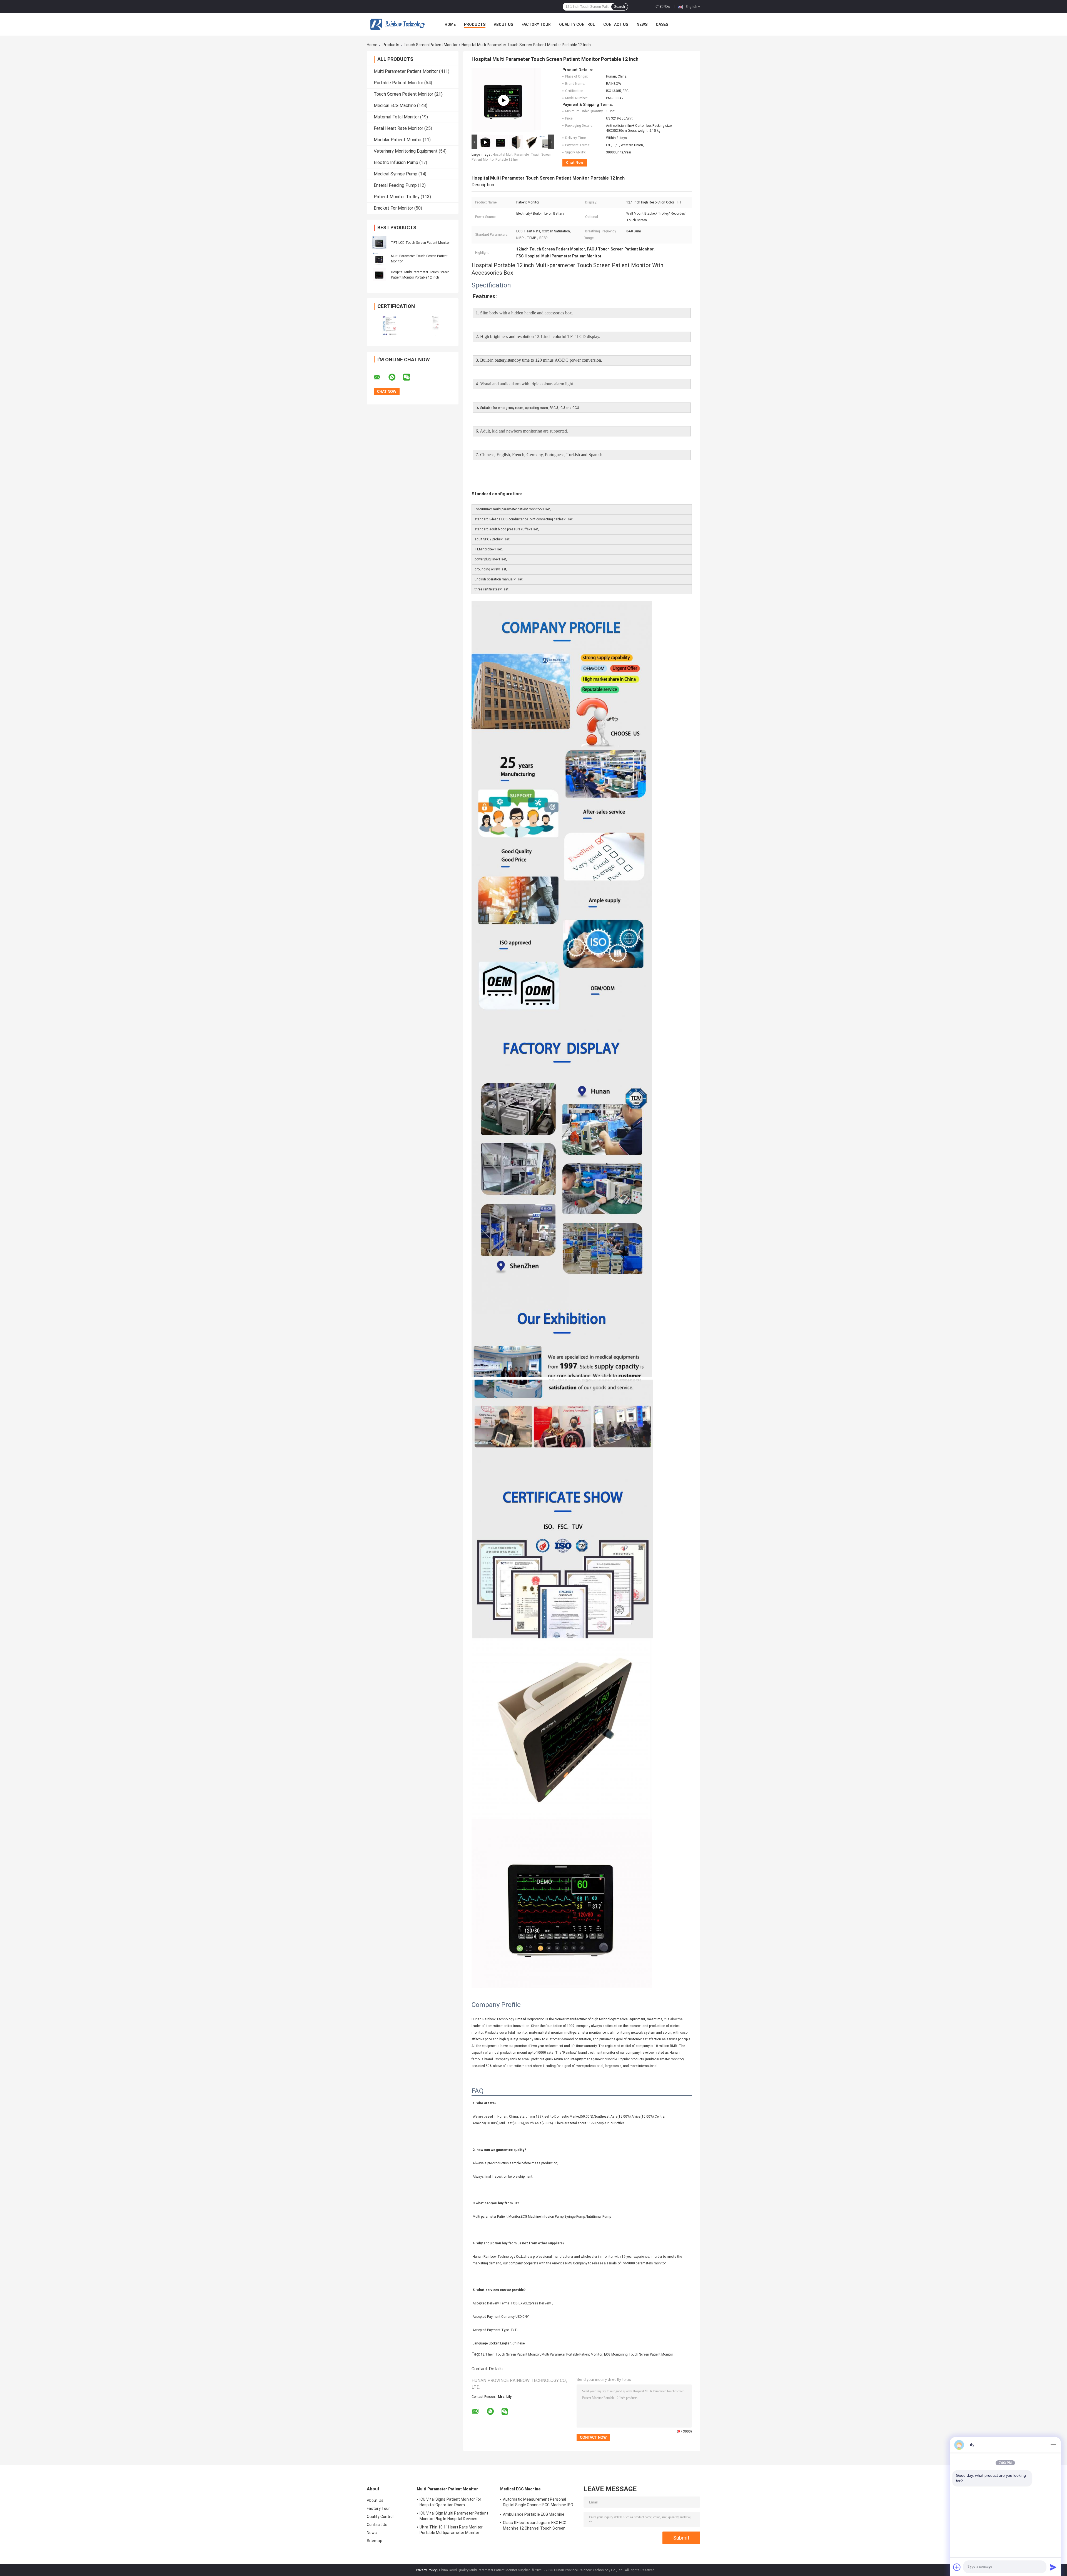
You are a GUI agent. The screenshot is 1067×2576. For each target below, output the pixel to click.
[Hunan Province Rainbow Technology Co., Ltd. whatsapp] (395, 377)
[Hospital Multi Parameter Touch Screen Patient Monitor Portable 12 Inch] (379, 275)
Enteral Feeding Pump (395, 185)
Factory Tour (536, 24)
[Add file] (957, 2567)
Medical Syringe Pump (396, 174)
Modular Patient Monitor (398, 140)
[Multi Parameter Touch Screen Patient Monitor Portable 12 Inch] (503, 100)
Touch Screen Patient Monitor (431, 45)
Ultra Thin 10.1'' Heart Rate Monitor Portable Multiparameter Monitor (451, 2530)
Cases (662, 24)
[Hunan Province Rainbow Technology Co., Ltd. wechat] (410, 377)
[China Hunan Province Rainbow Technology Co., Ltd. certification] (390, 326)
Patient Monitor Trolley (397, 197)
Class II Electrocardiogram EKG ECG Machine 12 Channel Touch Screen (535, 2525)
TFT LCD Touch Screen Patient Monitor (420, 243)
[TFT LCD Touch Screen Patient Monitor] (379, 242)
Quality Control (577, 24)
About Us (503, 24)
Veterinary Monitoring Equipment (406, 151)
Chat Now (663, 6)
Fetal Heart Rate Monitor (398, 128)
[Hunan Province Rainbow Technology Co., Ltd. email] (381, 377)
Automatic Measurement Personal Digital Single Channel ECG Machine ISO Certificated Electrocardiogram (538, 2503)
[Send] (1053, 2567)
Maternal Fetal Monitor (396, 117)
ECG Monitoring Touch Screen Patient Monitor (639, 2354)
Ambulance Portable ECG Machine (534, 2514)
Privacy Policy (426, 2570)
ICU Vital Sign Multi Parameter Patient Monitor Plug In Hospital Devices (454, 2516)
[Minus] (1053, 2445)
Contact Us (616, 24)
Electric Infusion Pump (396, 162)
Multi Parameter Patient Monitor (406, 71)
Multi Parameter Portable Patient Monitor (572, 2354)
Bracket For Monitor (393, 208)
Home (450, 24)
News (642, 24)
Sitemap (375, 2541)
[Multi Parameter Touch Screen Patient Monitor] (379, 259)
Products (475, 24)
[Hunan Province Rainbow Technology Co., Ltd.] (397, 24)
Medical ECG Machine (395, 105)
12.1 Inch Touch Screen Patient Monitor (510, 2354)
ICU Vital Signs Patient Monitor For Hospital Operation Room (451, 2502)
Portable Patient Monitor (398, 83)
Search (619, 7)
